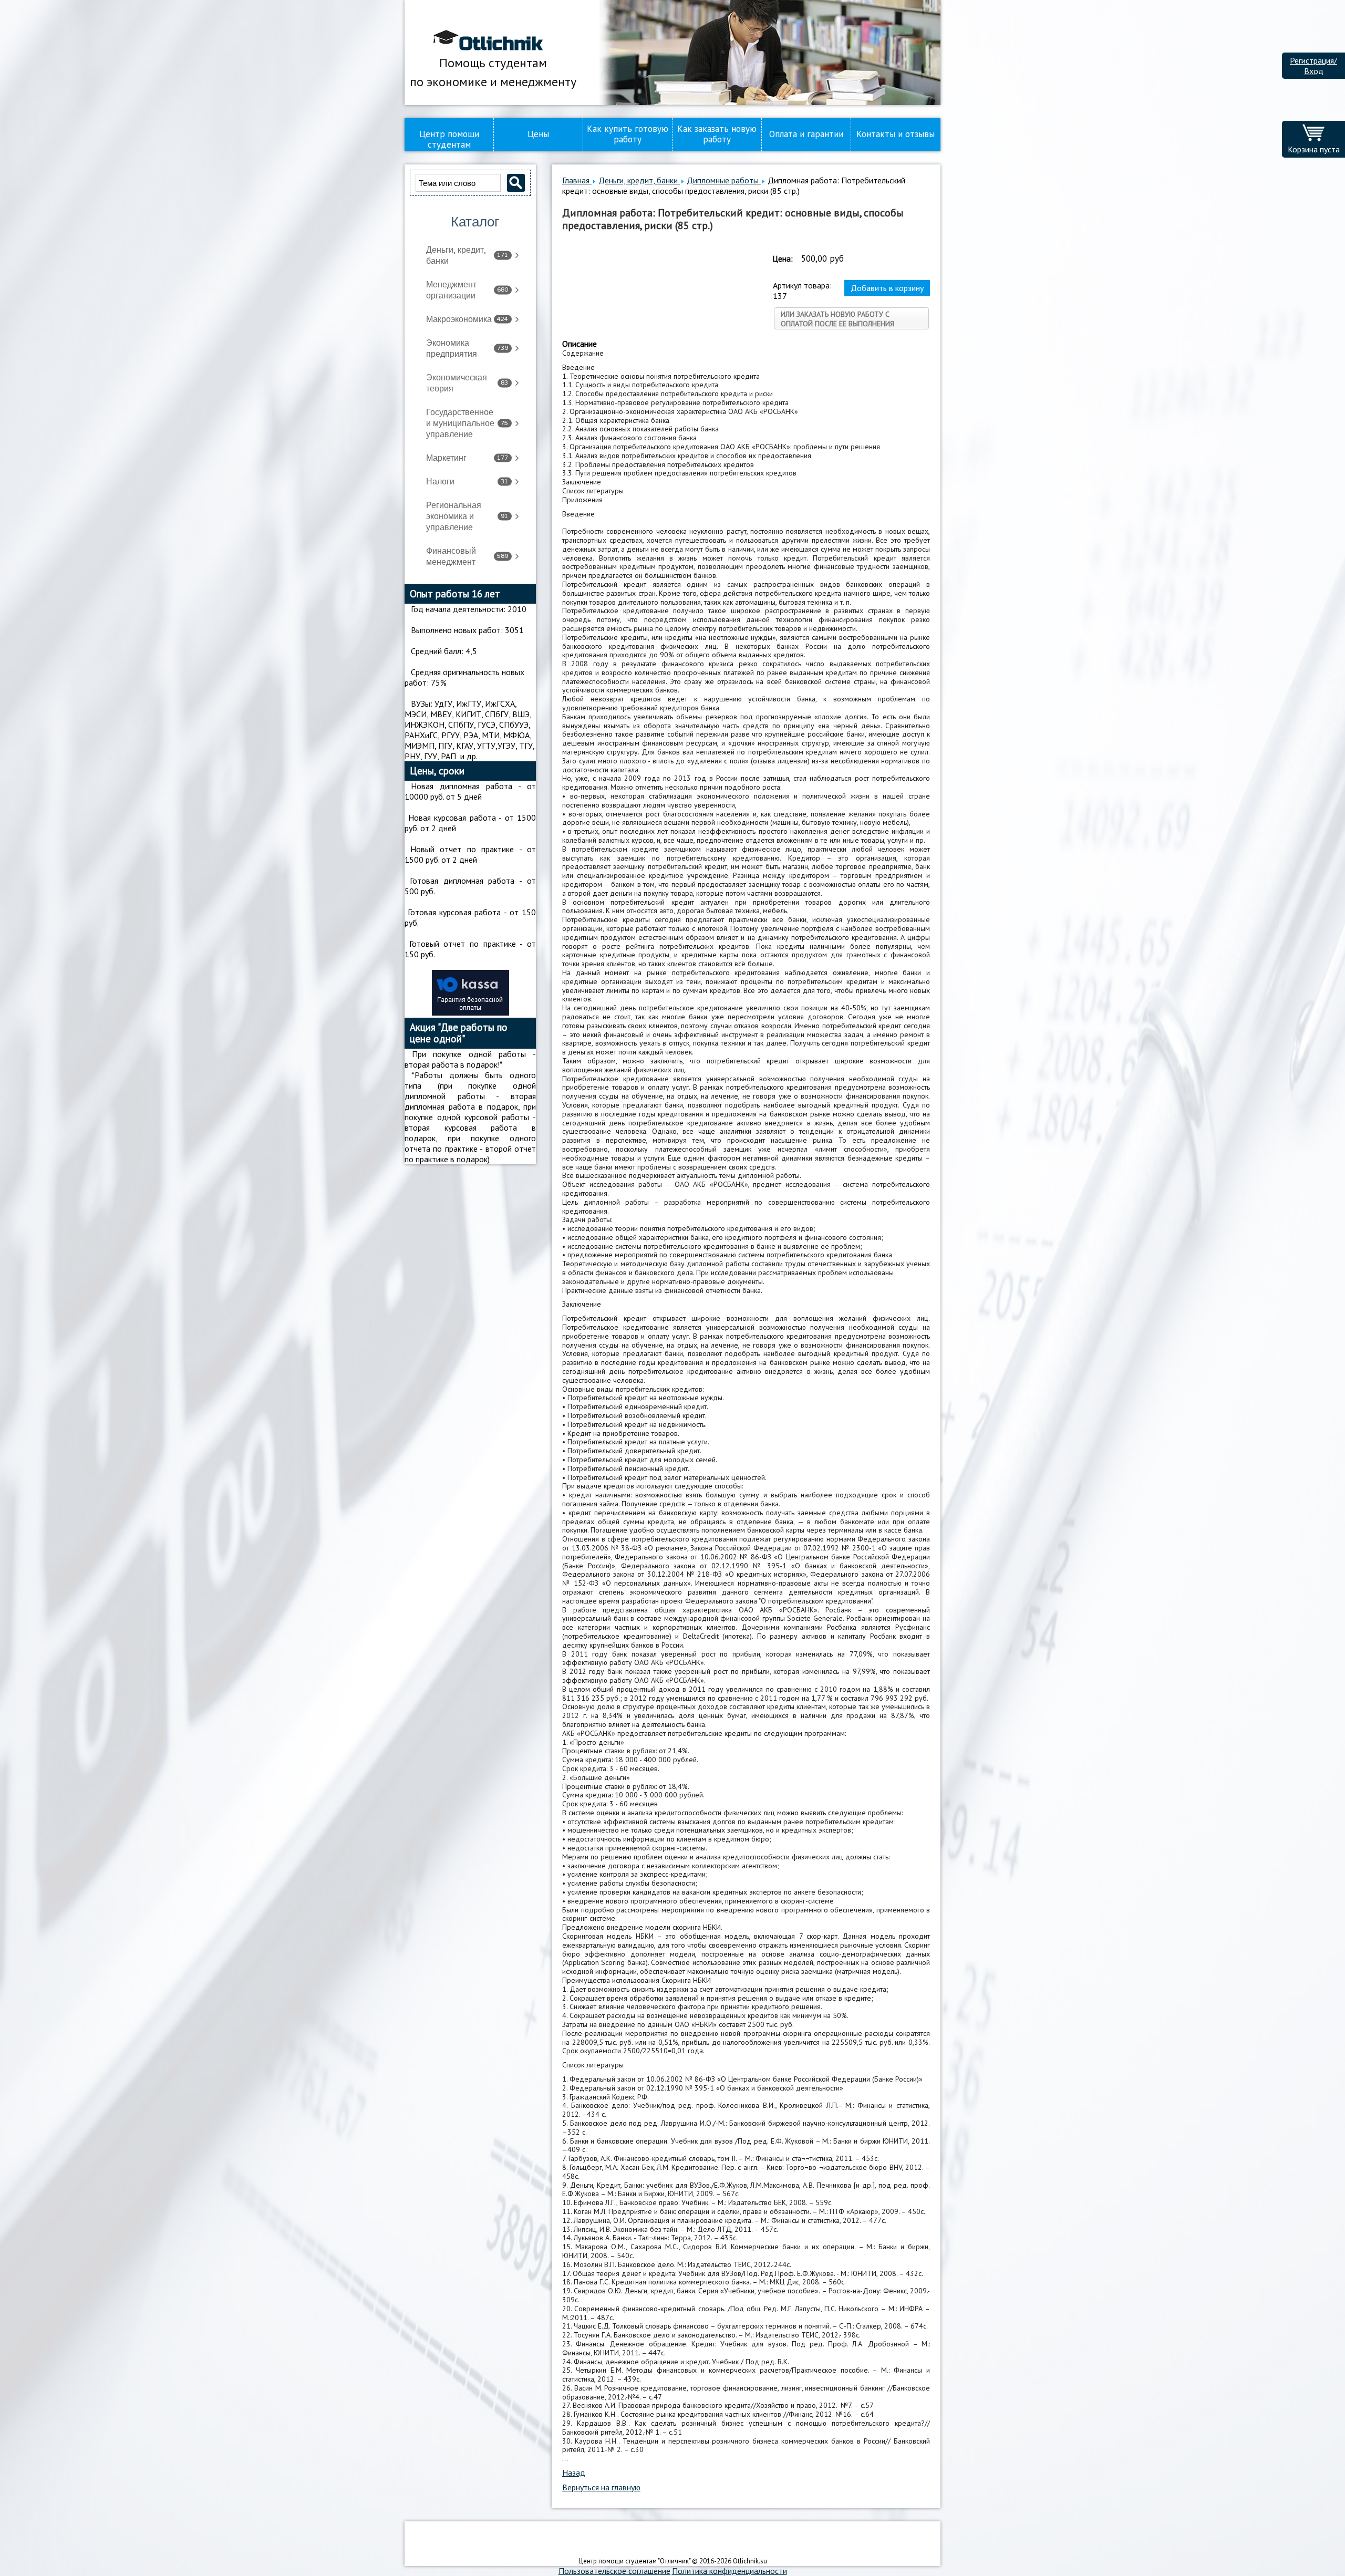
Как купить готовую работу (628, 134)
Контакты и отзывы (896, 134)
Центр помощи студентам (449, 139)
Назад (574, 2472)
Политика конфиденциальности (730, 2571)
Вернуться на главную (601, 2487)
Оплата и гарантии (806, 134)
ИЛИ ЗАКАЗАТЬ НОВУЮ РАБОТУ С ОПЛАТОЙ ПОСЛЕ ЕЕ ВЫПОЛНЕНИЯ (837, 319)
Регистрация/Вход (1313, 66)
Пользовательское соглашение (614, 2571)
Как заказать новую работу (717, 134)
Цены (538, 134)
